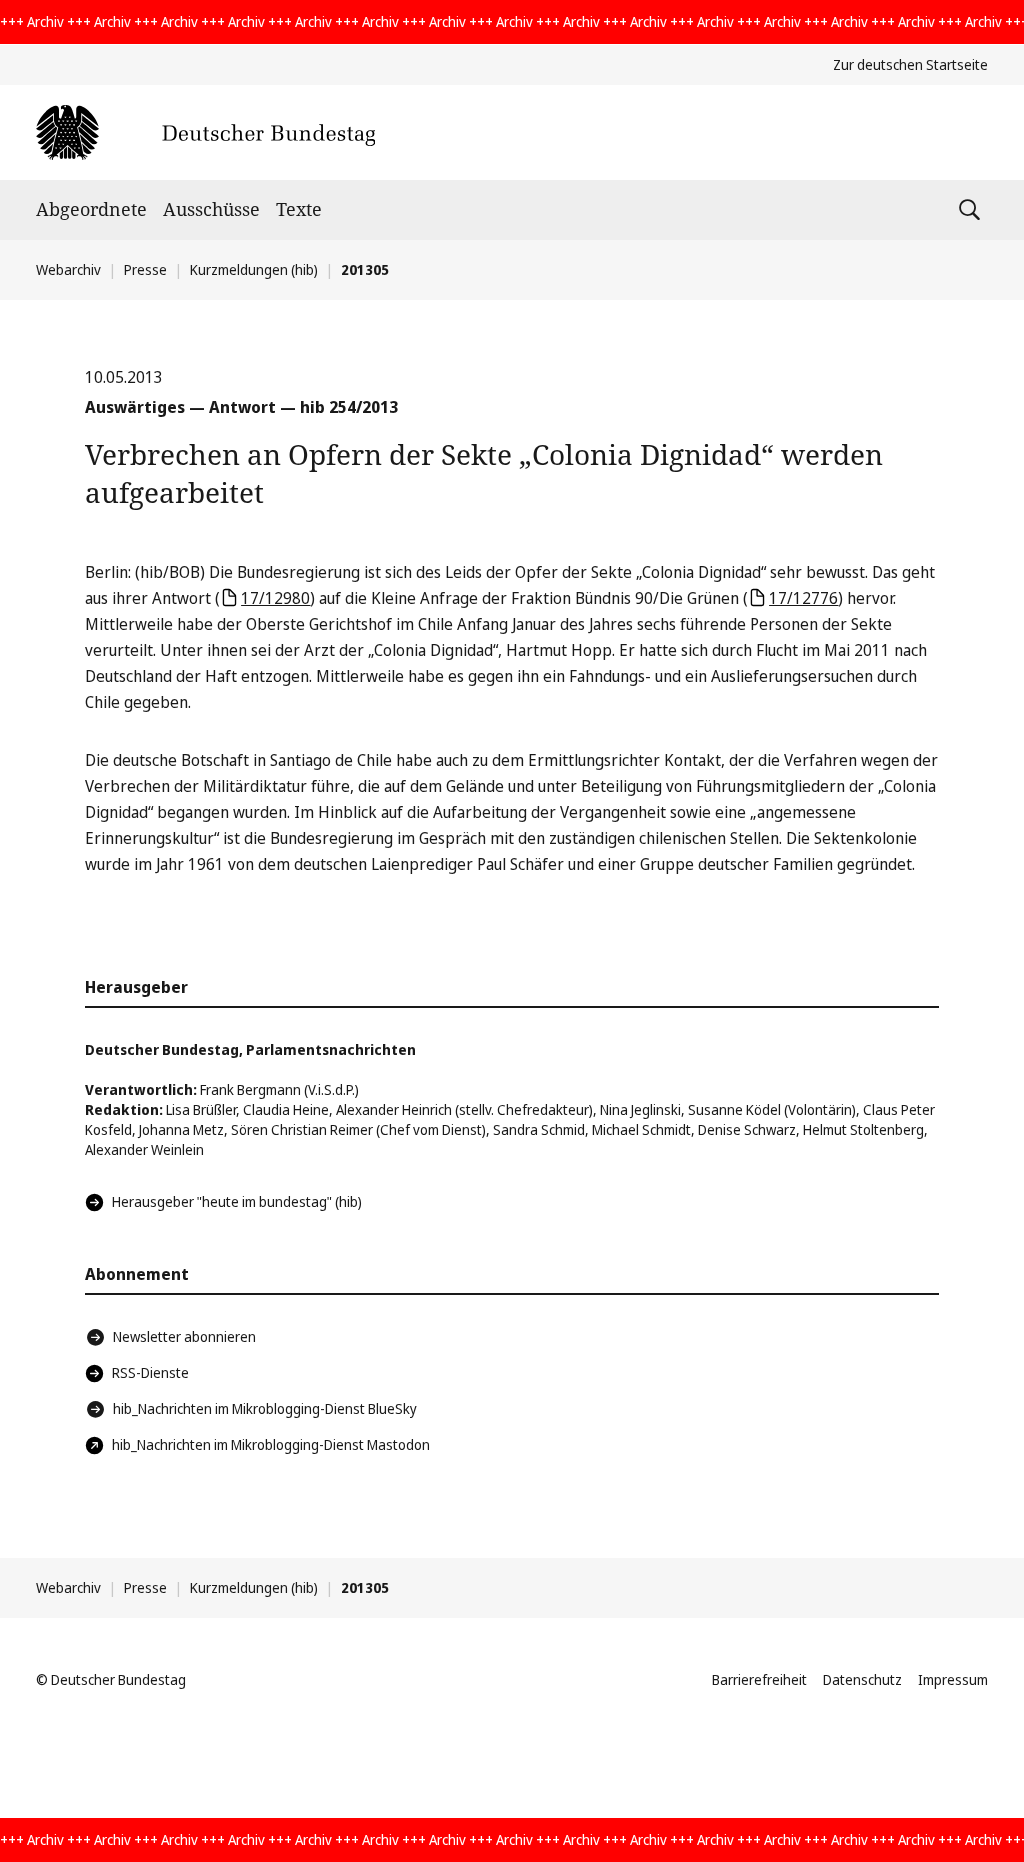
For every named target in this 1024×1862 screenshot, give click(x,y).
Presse (145, 269)
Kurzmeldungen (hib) (254, 269)
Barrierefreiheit (759, 1679)
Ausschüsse (211, 209)
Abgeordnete (91, 209)
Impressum (953, 1679)
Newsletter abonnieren (184, 1336)
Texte (299, 209)
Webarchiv (68, 269)
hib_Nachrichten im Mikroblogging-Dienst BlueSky (265, 1408)
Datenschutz (862, 1679)
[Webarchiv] (205, 132)
